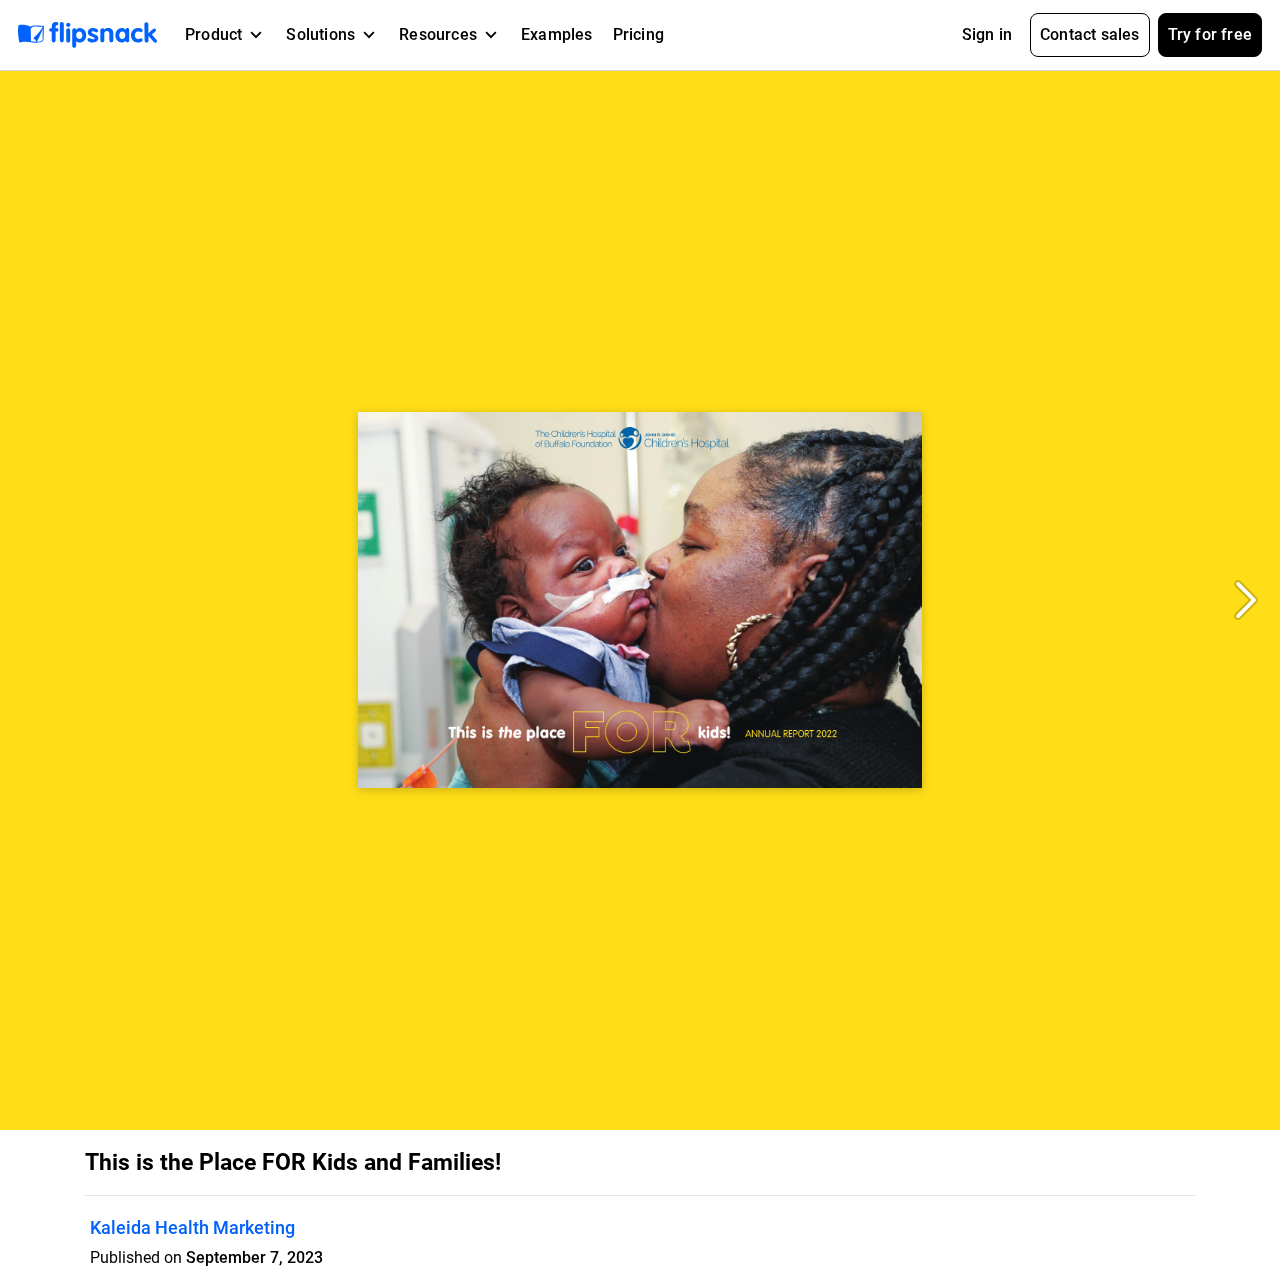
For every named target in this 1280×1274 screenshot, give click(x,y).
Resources (438, 34)
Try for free (1210, 34)
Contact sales (1090, 34)
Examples (557, 34)
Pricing (638, 34)
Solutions (320, 34)
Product (213, 34)
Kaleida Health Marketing (192, 1227)
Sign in (987, 34)
